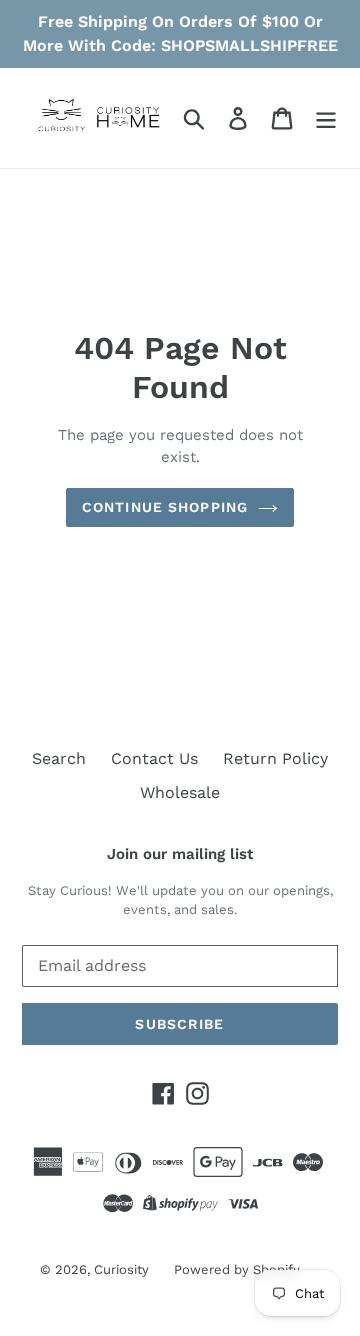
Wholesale (180, 792)
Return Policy (275, 758)
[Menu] (326, 118)
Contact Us (154, 758)
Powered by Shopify (237, 1269)
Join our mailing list (180, 854)
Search (59, 758)
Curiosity (121, 1269)
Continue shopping (165, 507)
